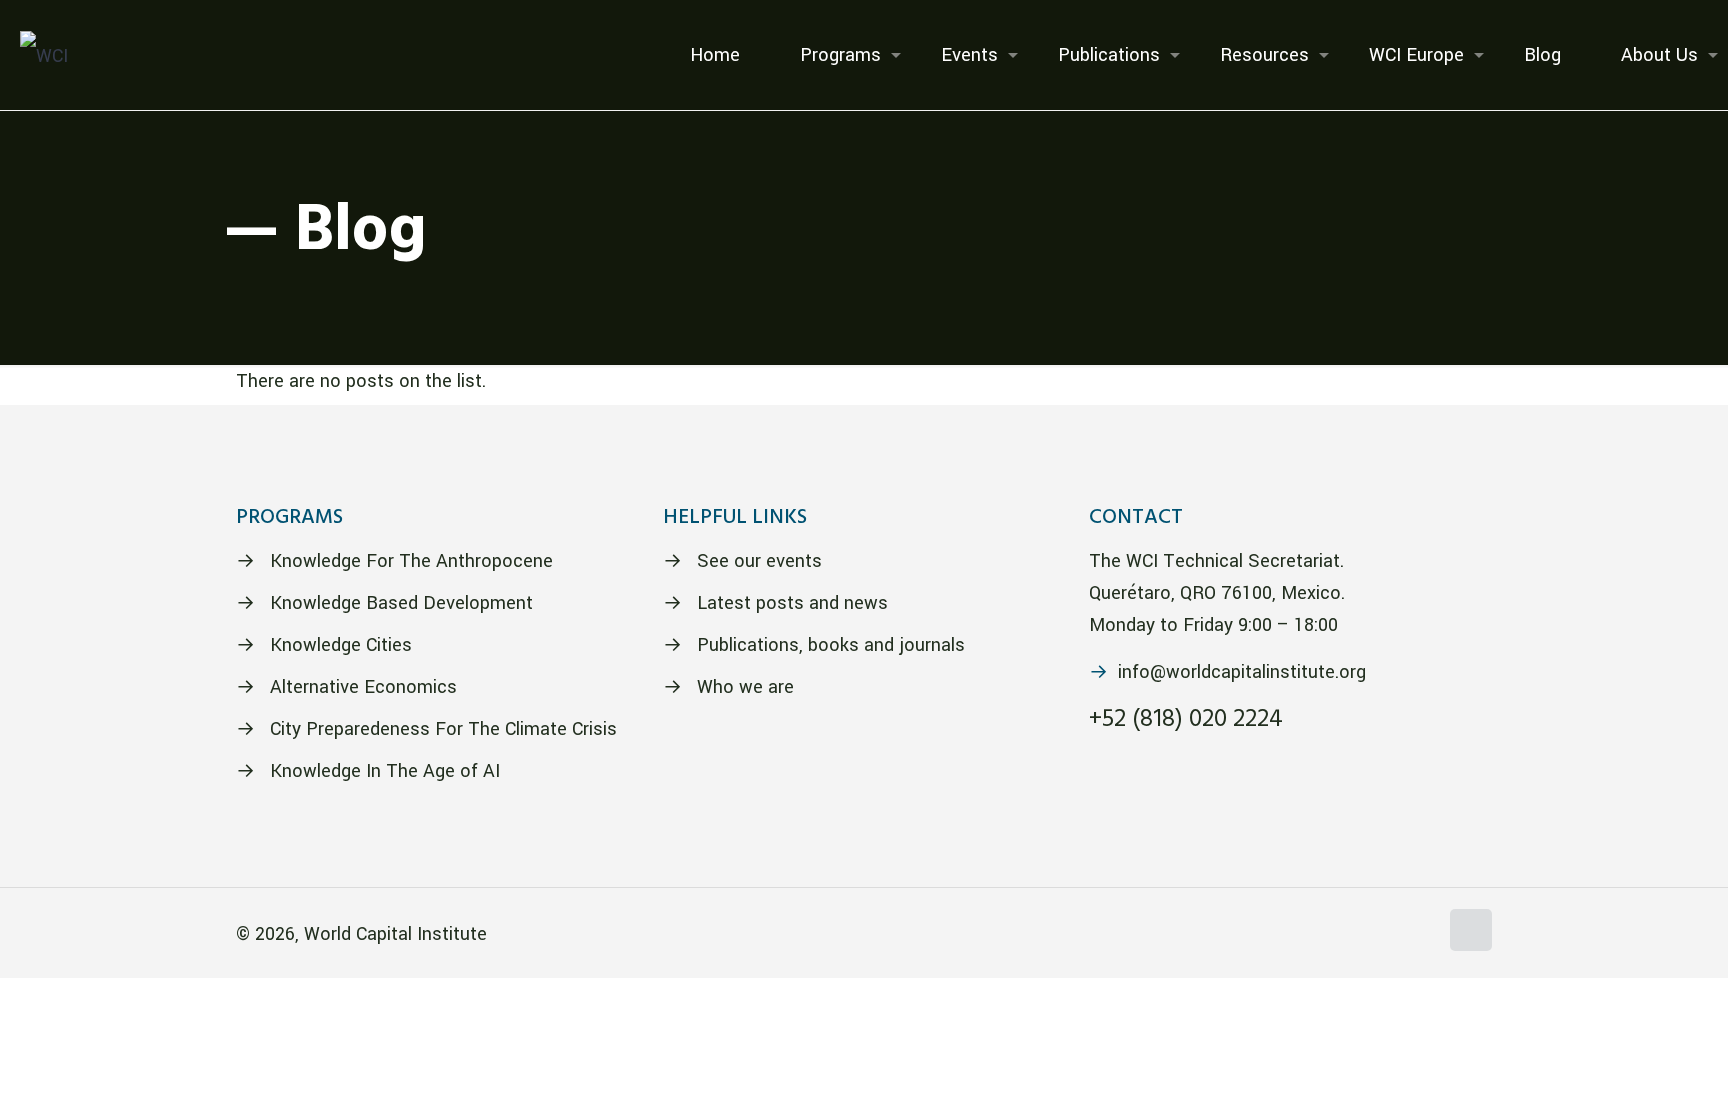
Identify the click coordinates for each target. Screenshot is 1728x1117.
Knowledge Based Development (401, 603)
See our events (759, 561)
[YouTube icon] (1401, 935)
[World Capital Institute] (44, 55)
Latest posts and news (792, 603)
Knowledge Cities (341, 645)
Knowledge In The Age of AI (385, 771)
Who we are (745, 687)
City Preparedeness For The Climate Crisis (443, 729)
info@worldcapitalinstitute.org (1242, 672)
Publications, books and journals (831, 645)
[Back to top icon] (1471, 930)
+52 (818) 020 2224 (1186, 720)
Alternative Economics (363, 687)
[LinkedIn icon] (1422, 935)
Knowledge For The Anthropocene (411, 561)
